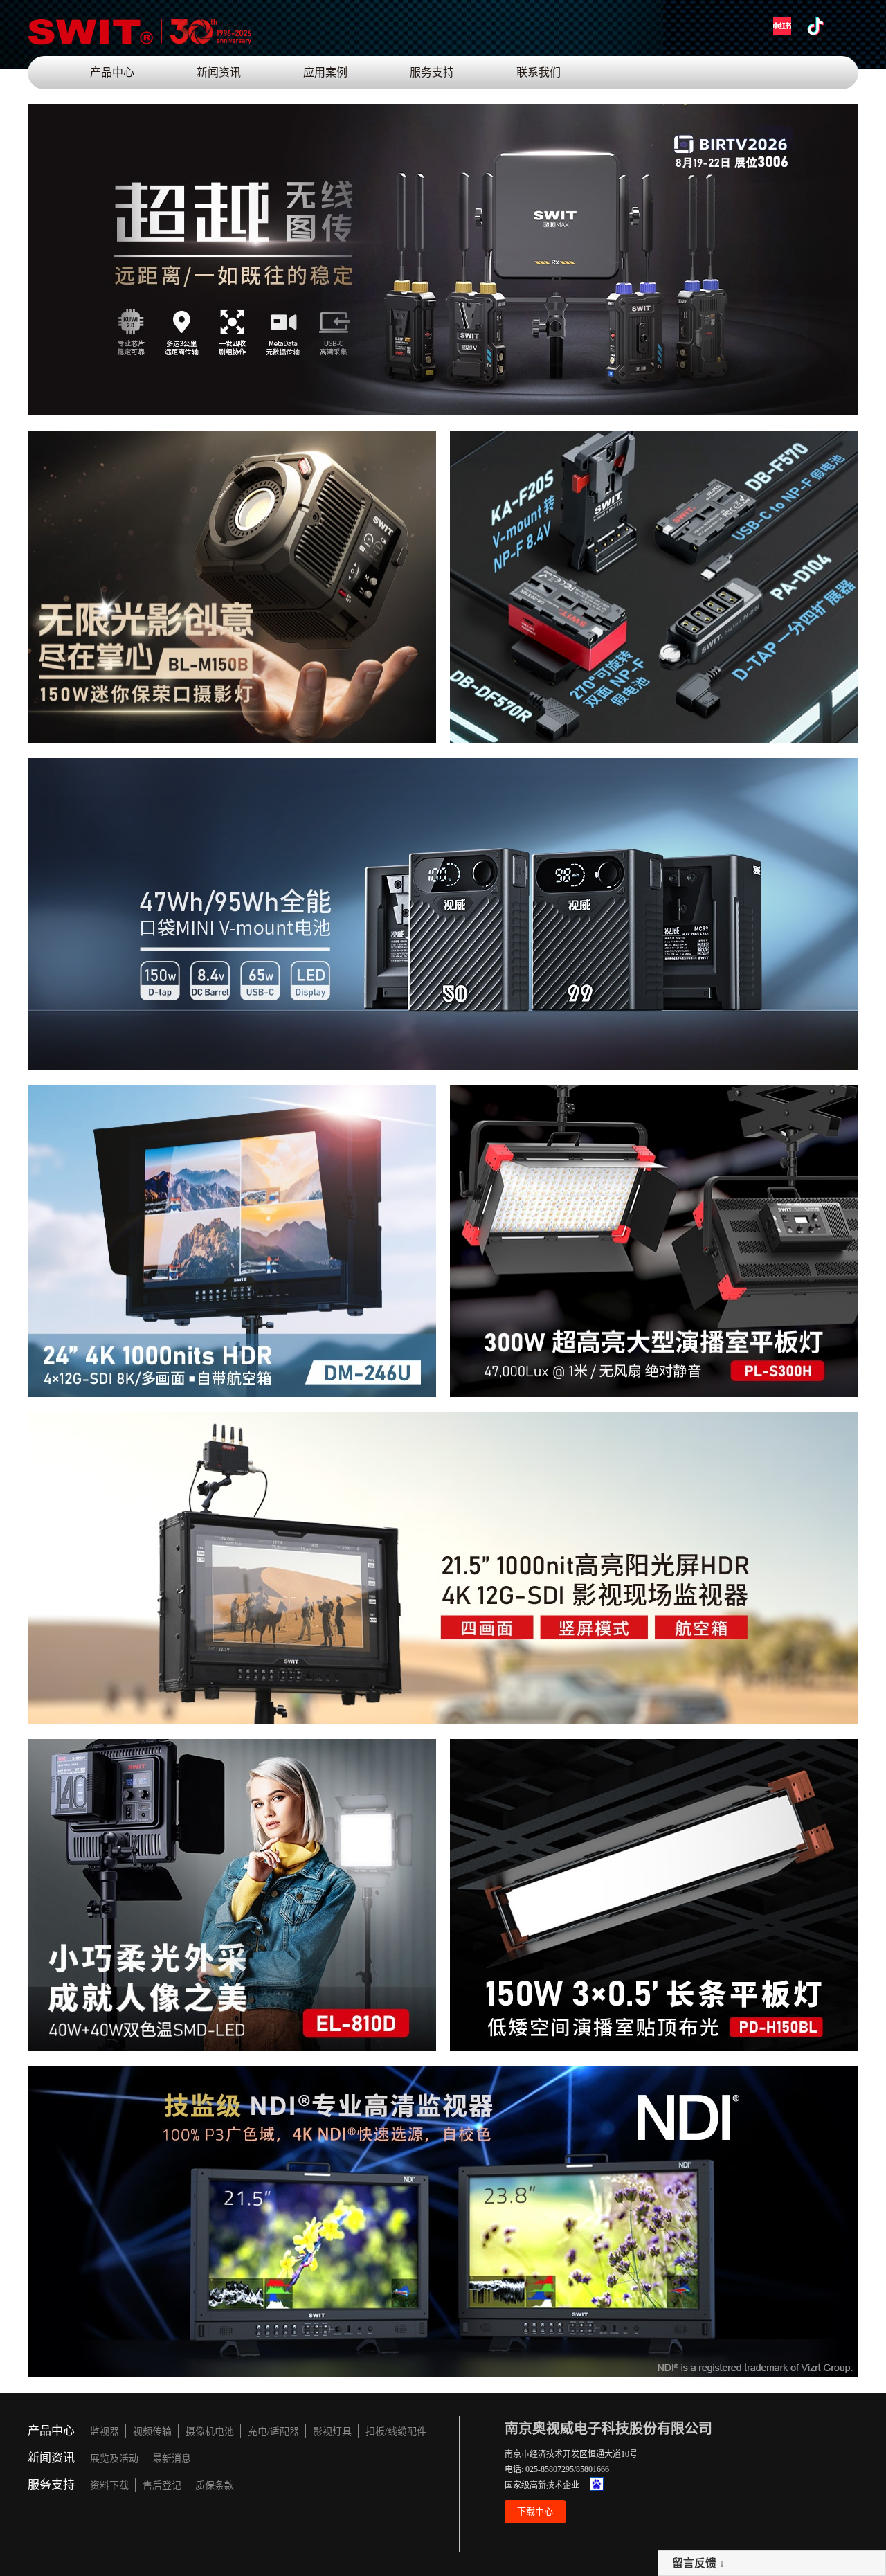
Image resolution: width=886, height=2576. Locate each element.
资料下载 (109, 2486)
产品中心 (112, 72)
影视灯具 (332, 2432)
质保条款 (215, 2486)
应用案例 (325, 72)
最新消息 (172, 2459)
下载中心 (535, 2511)
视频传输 (152, 2432)
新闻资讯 (219, 72)
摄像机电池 (210, 2432)
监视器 (105, 2432)
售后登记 (162, 2486)
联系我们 (539, 72)
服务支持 (432, 72)
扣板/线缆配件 (396, 2432)
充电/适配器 (273, 2432)
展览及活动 (114, 2459)
